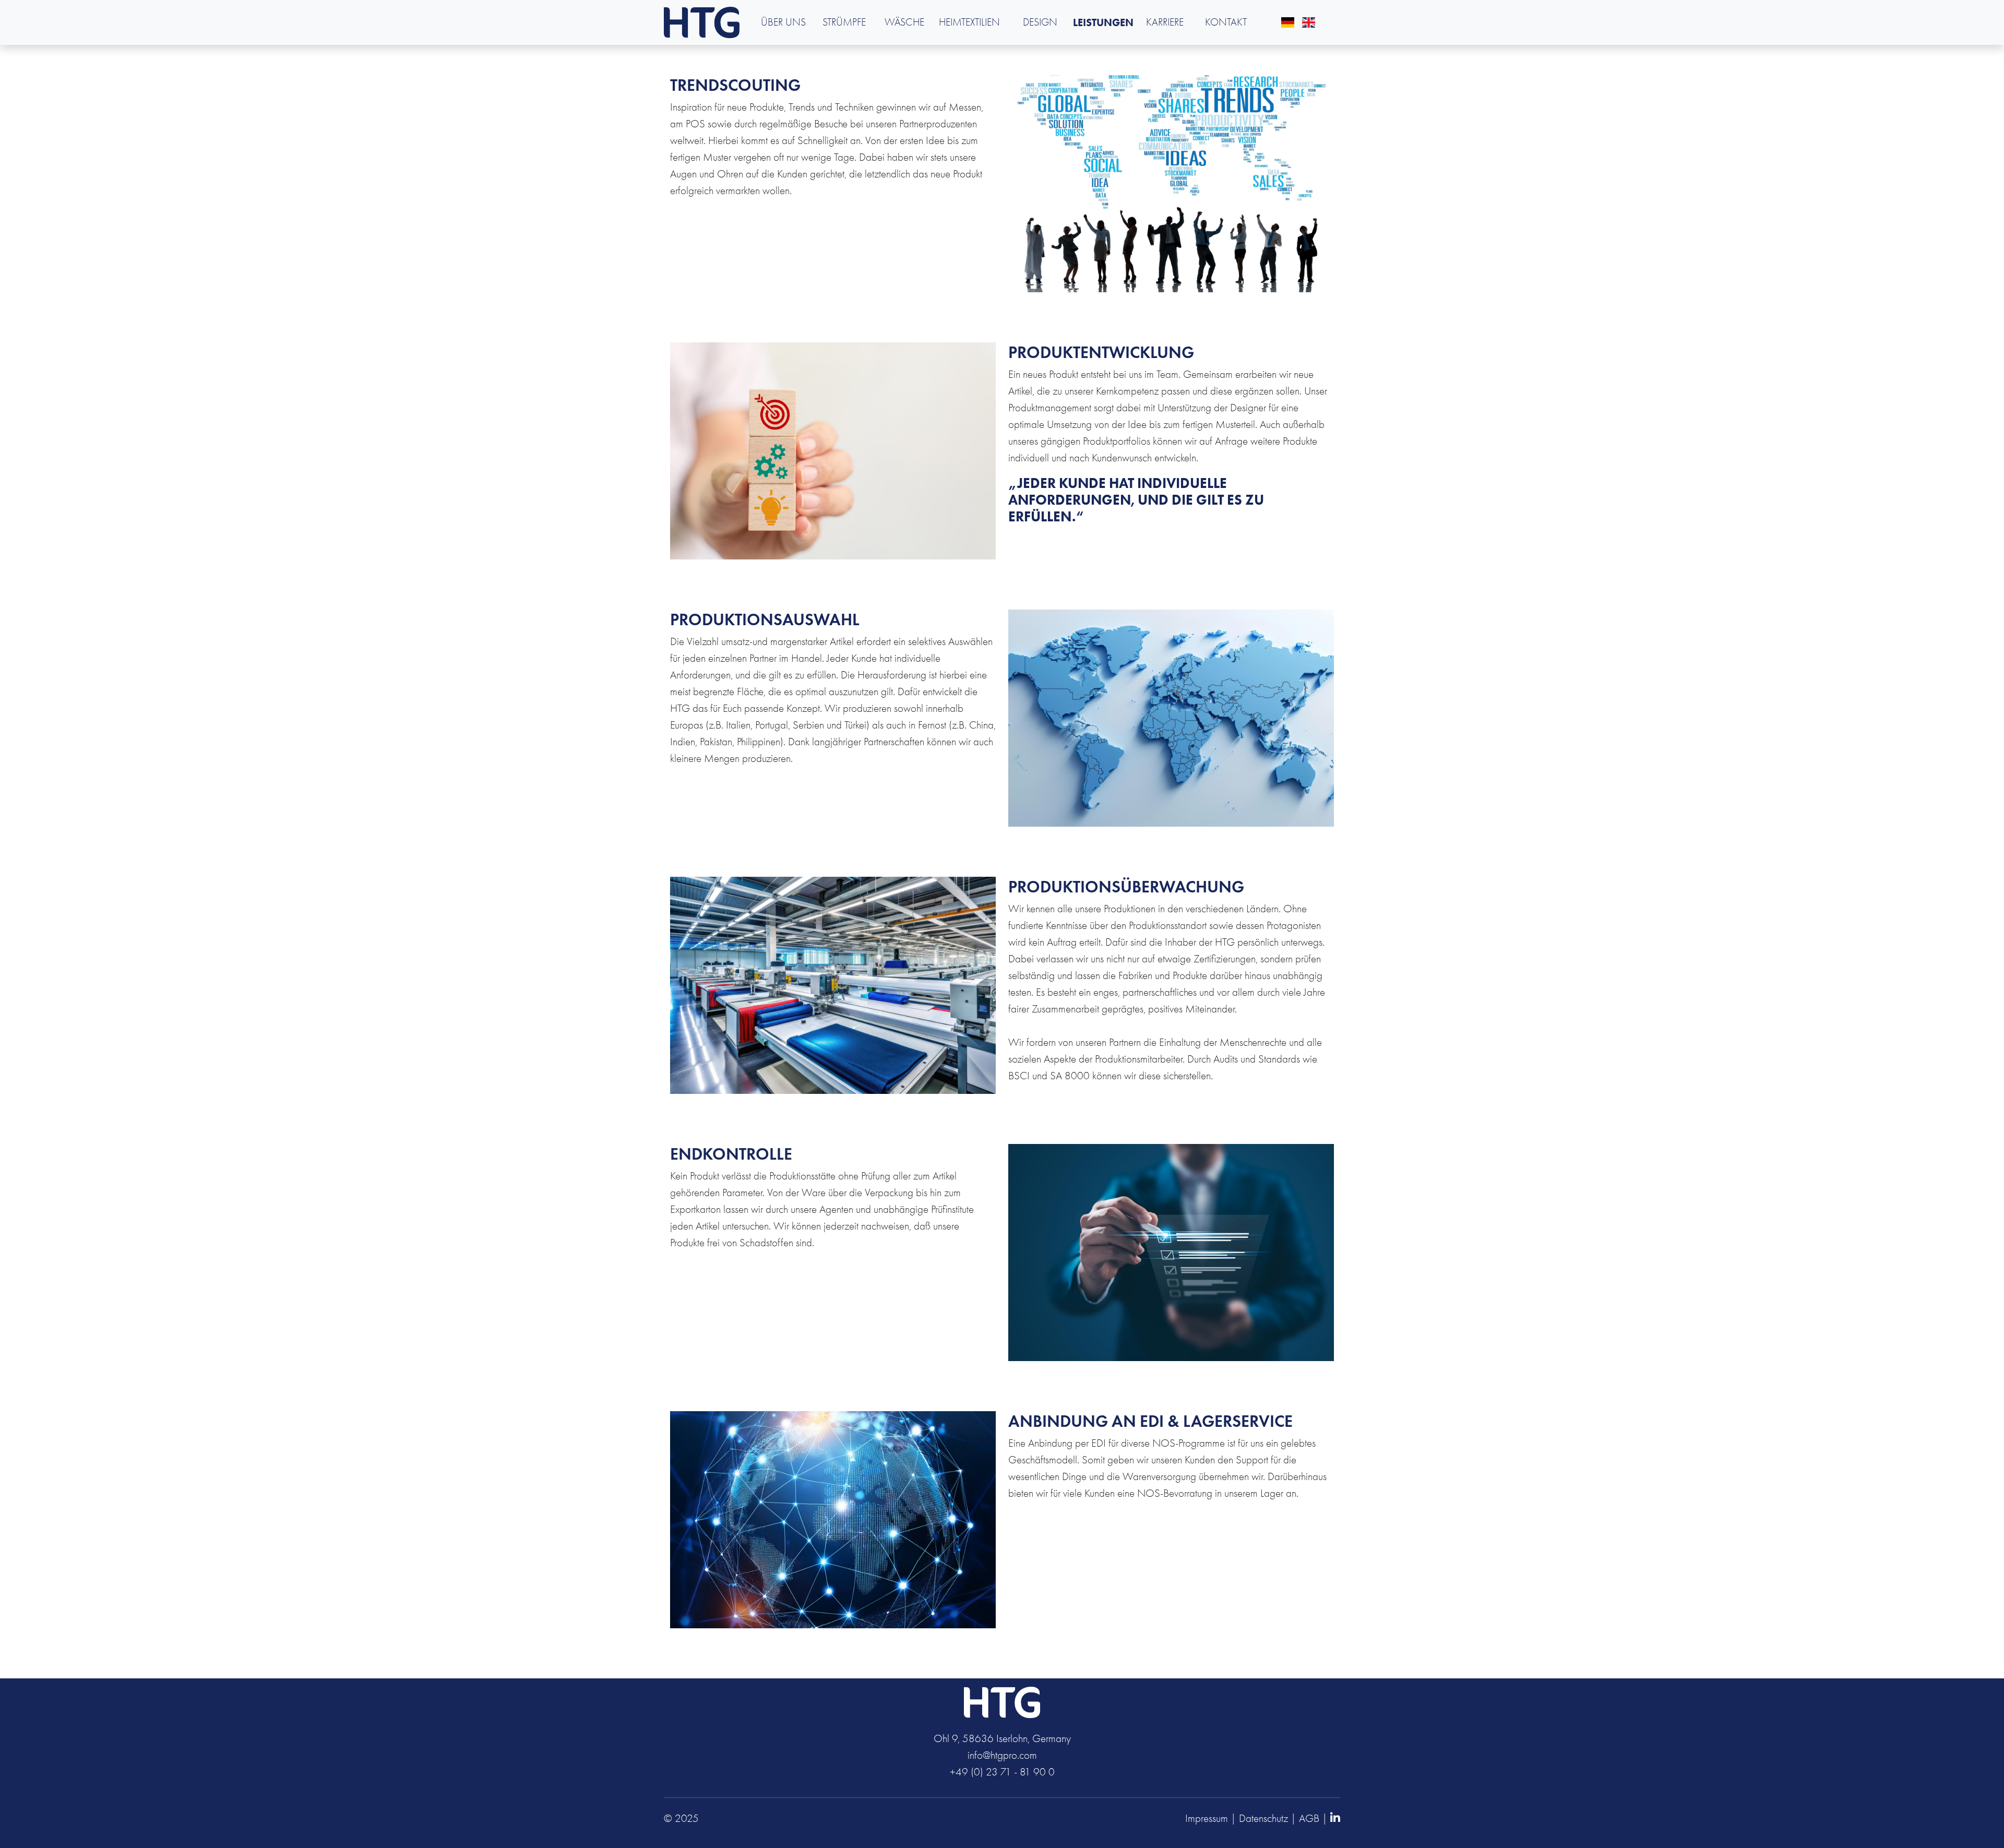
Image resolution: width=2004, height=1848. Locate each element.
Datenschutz (1263, 1818)
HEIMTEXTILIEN (969, 22)
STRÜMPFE (844, 22)
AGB (1309, 1818)
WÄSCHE (904, 22)
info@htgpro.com (1002, 1755)
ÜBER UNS (783, 22)
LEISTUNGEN (1103, 22)
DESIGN (1040, 22)
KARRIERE (1165, 22)
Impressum (1207, 1818)
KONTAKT (1226, 22)
